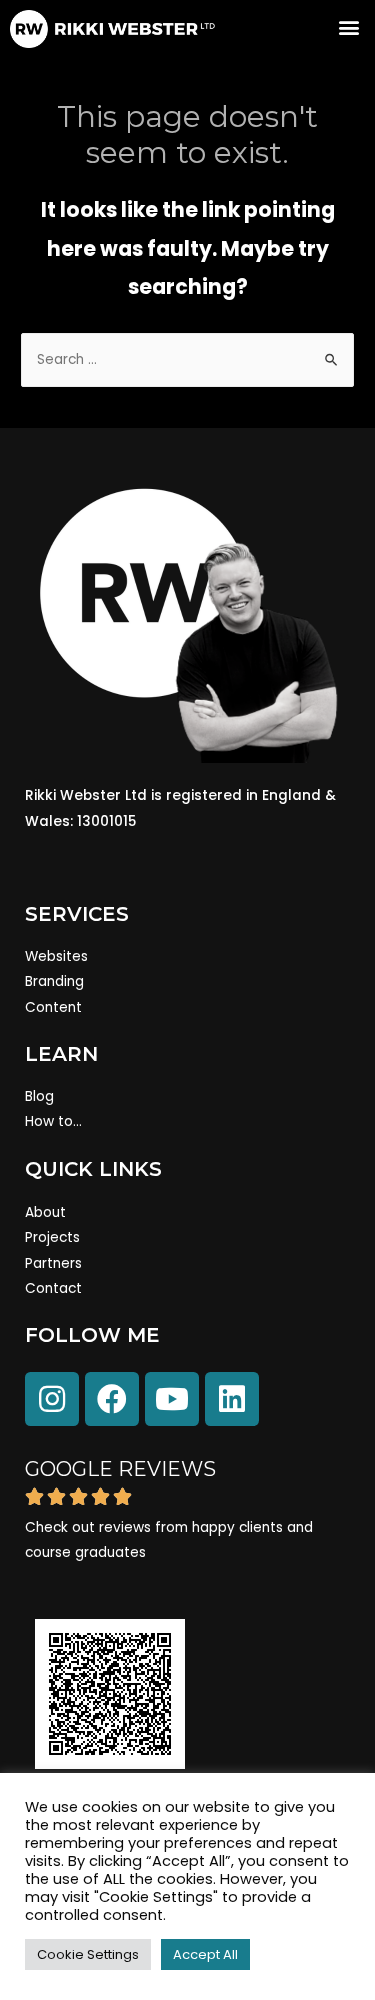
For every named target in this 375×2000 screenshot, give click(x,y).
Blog (39, 1096)
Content (53, 1007)
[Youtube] (172, 1399)
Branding (54, 981)
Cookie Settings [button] (88, 1954)
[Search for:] (187, 359)
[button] (348, 26)
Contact (53, 1288)
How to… (53, 1121)
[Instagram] (52, 1399)
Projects (52, 1237)
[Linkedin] (232, 1399)
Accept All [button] (205, 1954)
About (45, 1212)
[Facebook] (112, 1399)
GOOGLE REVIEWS (120, 1469)
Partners (53, 1263)
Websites (56, 956)
